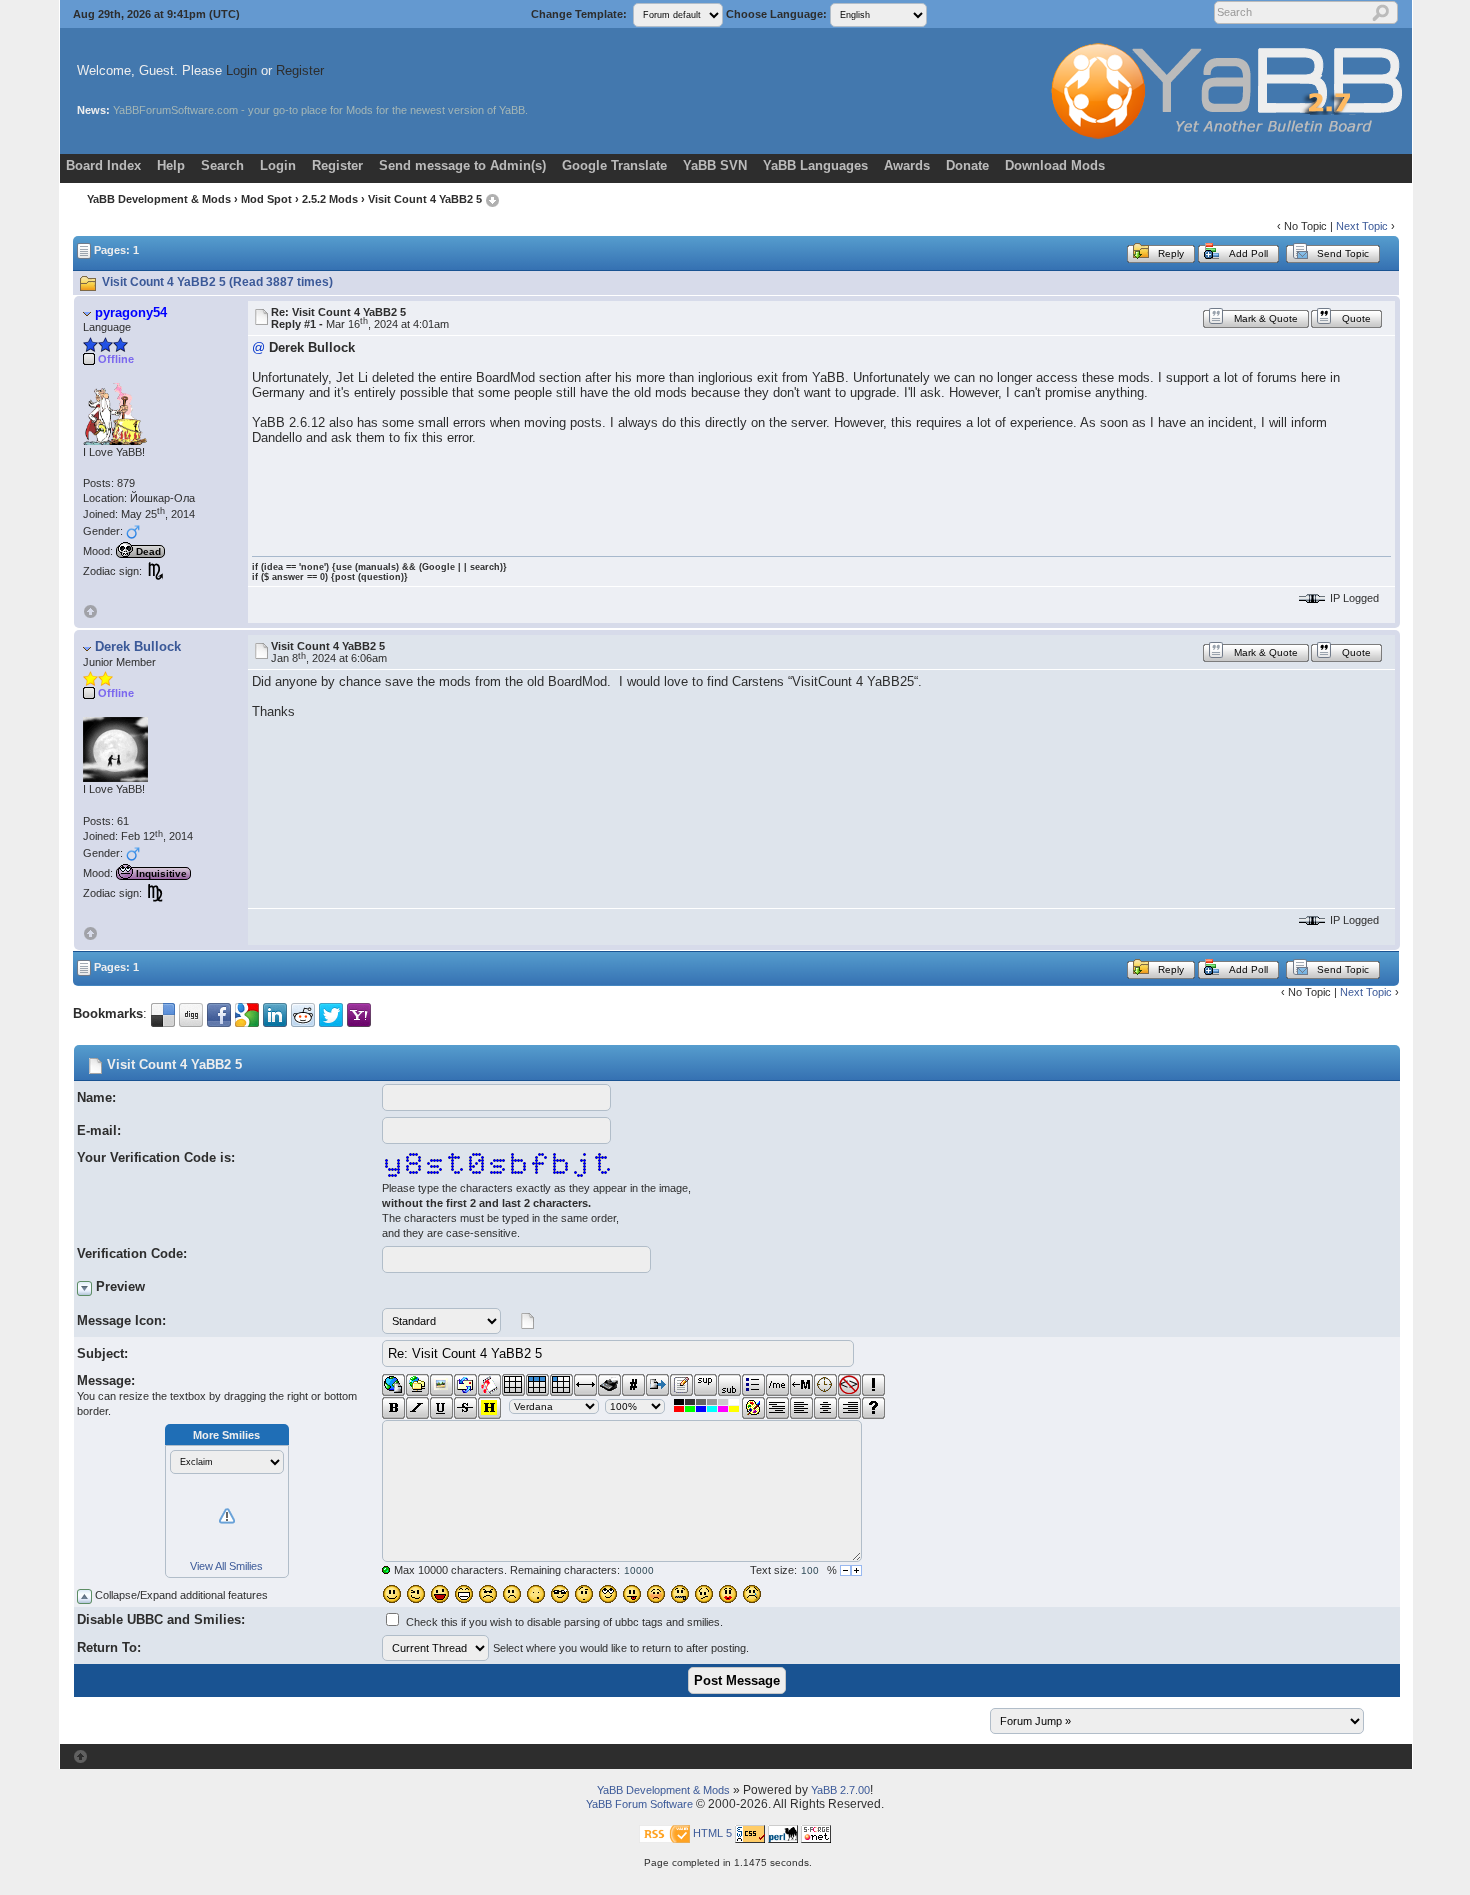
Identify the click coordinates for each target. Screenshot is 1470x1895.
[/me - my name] (777, 1385)
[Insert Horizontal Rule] (585, 1385)
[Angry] (488, 1594)
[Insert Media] (489, 1385)
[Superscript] (705, 1385)
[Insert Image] (441, 1385)
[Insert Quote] (657, 1385)
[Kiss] (728, 1594)
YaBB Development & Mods (159, 199)
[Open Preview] (84, 1288)
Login (241, 70)
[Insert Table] (513, 1385)
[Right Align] (849, 1408)
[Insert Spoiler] (873, 1408)
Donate (967, 165)
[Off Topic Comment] (873, 1385)
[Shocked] (536, 1594)
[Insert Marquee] (801, 1385)
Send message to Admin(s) (462, 165)
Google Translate (614, 165)
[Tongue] (632, 1594)
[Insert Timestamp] (825, 1385)
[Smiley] (392, 1594)
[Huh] (584, 1594)
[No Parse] (849, 1385)
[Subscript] (729, 1385)
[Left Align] (801, 1408)
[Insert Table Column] (561, 1385)
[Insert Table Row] (537, 1385)
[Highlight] (489, 1408)
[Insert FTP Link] (417, 1385)
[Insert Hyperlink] (393, 1385)
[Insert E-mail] (465, 1385)
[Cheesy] (440, 1594)
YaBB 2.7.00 (840, 1790)
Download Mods (1055, 165)
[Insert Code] (633, 1385)
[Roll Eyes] (608, 1594)
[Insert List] (753, 1385)
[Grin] (464, 1594)
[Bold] (393, 1408)
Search (222, 165)
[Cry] (752, 1594)
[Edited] (681, 1385)
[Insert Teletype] (609, 1385)
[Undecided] (704, 1594)
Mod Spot (266, 199)
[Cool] (560, 1594)
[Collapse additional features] (84, 1596)
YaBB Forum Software (639, 1804)
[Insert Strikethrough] (465, 1408)
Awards (907, 165)
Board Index (103, 165)
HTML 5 (712, 1833)
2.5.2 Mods (330, 199)
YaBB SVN (715, 165)
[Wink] (416, 1594)
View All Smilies (226, 1566)
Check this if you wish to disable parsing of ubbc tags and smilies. (564, 1622)
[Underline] (441, 1408)
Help (171, 165)
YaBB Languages (815, 165)
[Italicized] (417, 1408)
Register (300, 70)
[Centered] (825, 1408)
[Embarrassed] (656, 1594)
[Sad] (512, 1594)
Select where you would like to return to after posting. (621, 1648)
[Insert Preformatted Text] (777, 1408)
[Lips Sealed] (680, 1594)
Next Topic (1362, 226)
